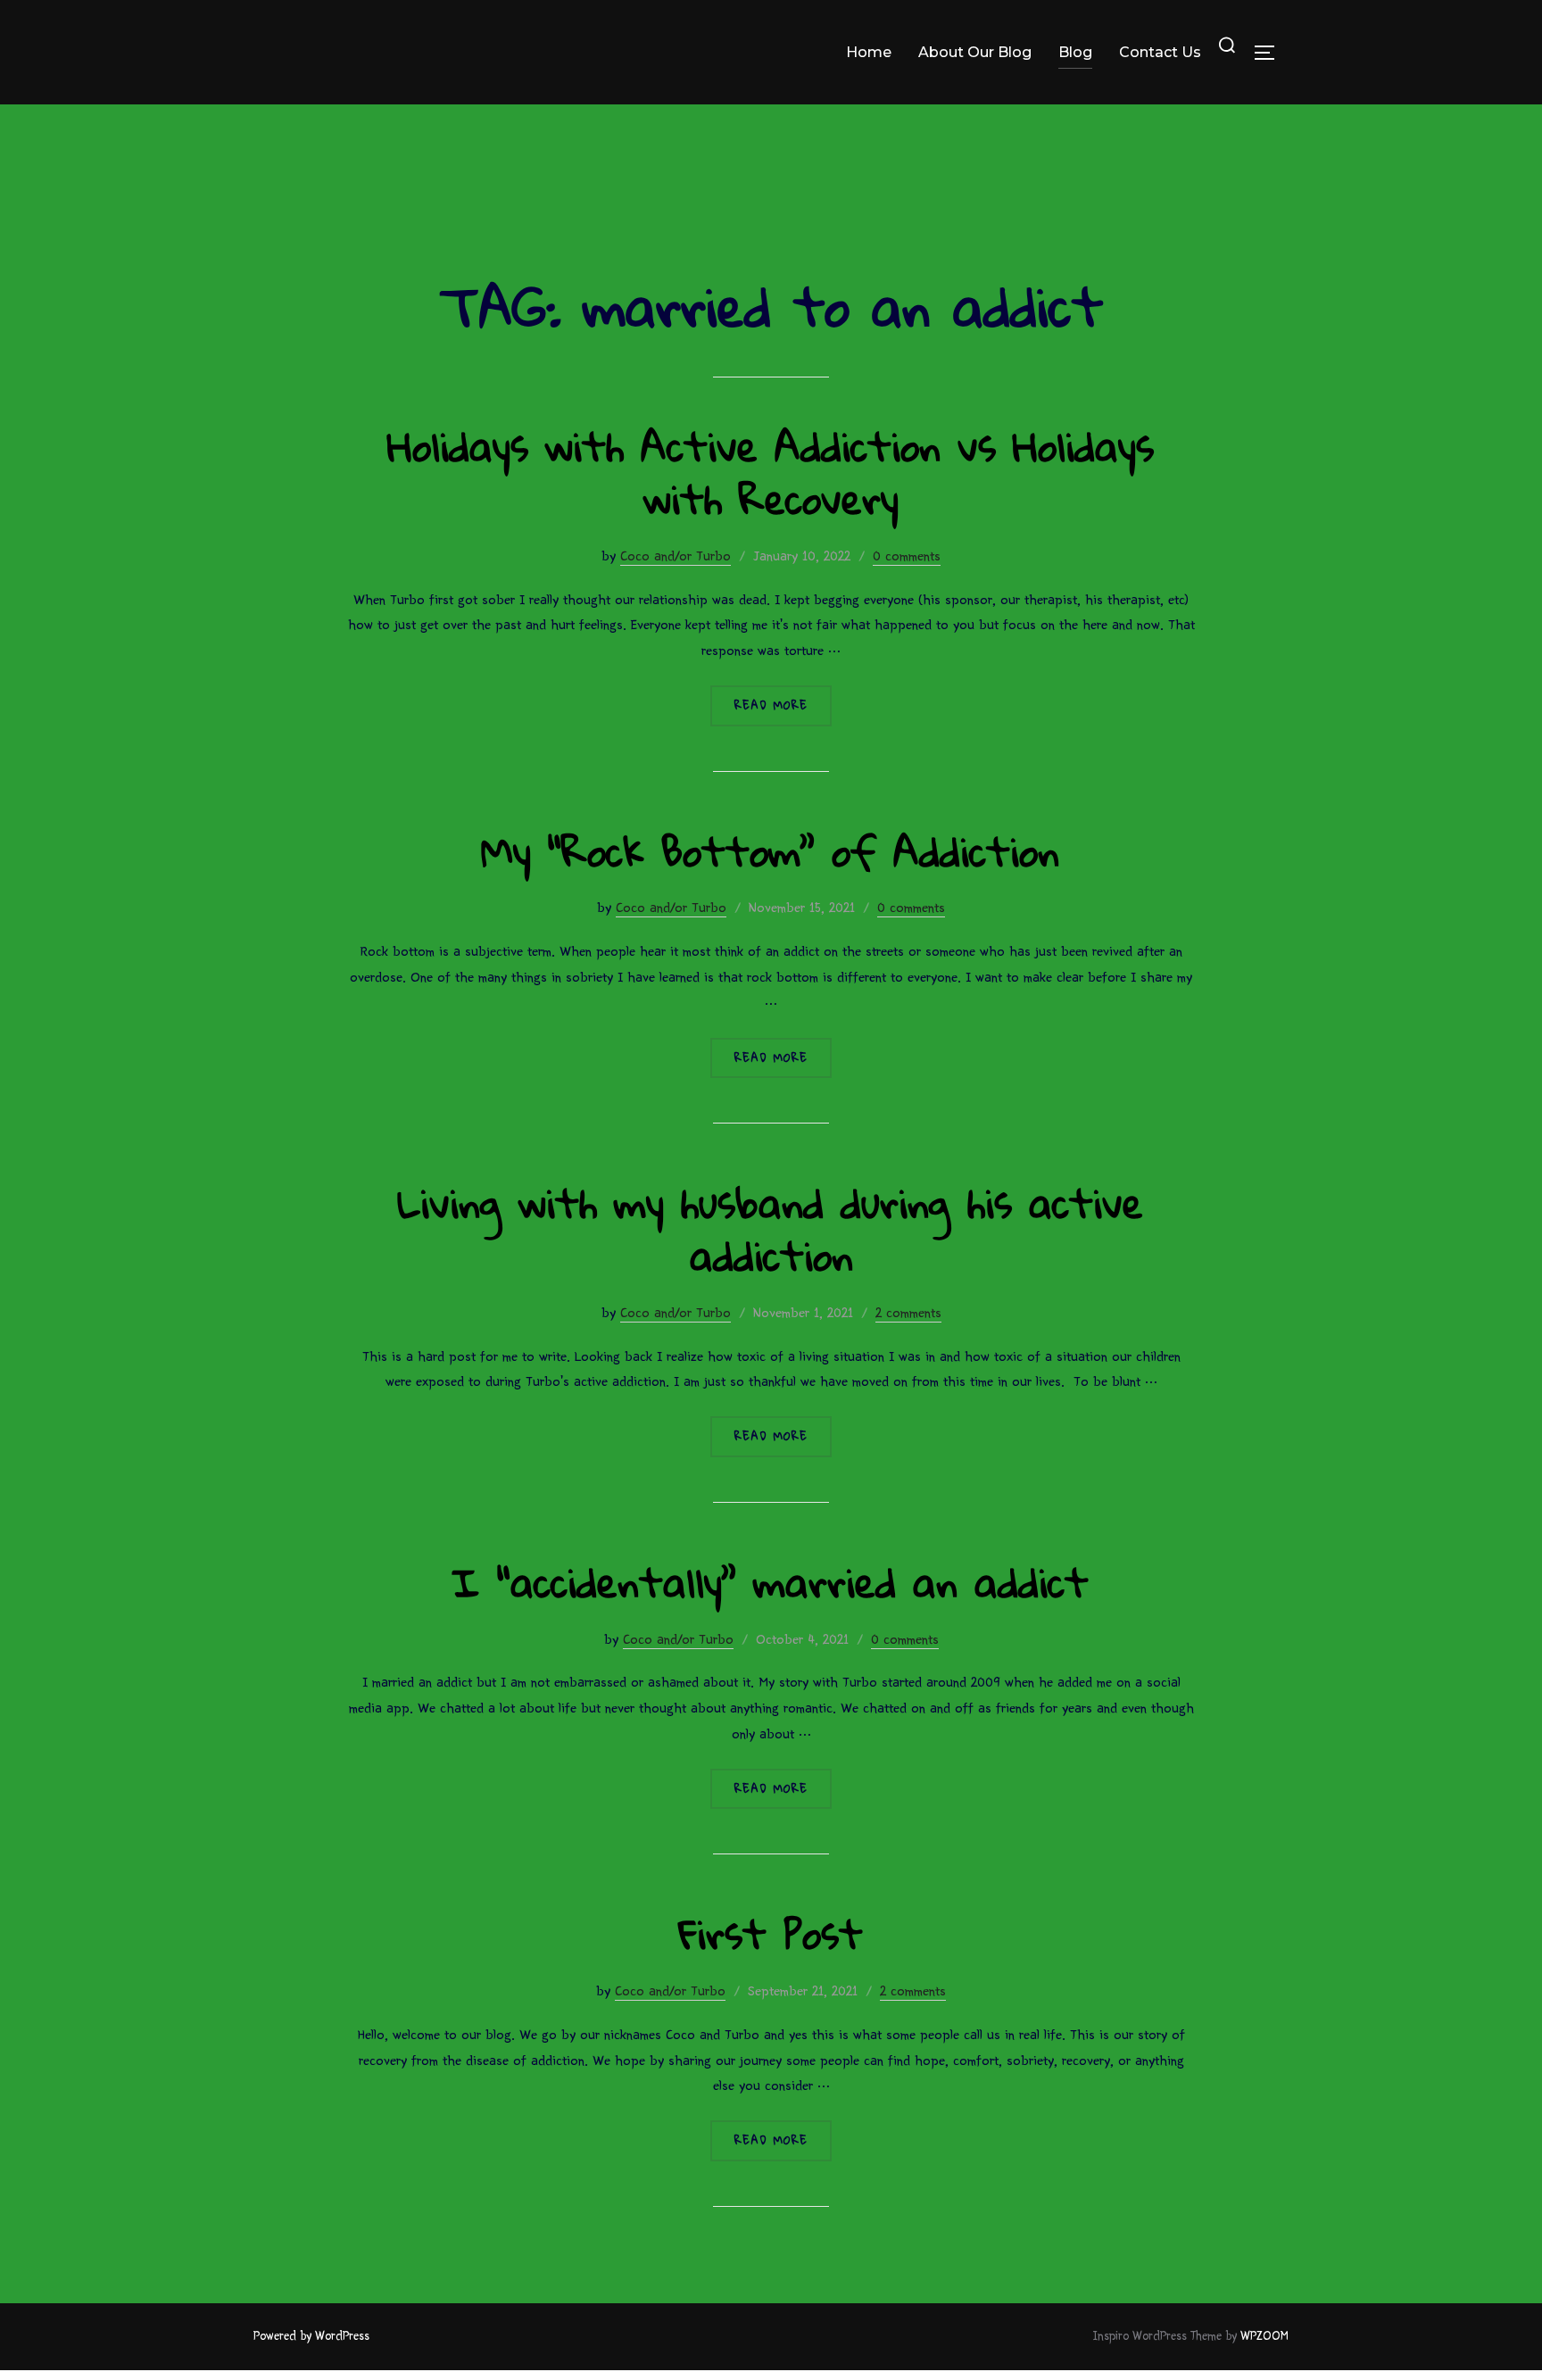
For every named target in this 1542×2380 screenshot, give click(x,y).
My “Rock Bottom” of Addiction (770, 851)
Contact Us (1160, 52)
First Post (771, 1933)
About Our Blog (975, 52)
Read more (783, 705)
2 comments (908, 1313)
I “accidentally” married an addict (770, 1582)
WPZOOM (1264, 2336)
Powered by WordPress (311, 2336)
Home (869, 52)
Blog (1075, 52)
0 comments (907, 556)
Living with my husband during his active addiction (770, 1229)
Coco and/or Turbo (676, 556)
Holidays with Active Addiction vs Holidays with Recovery (771, 472)
